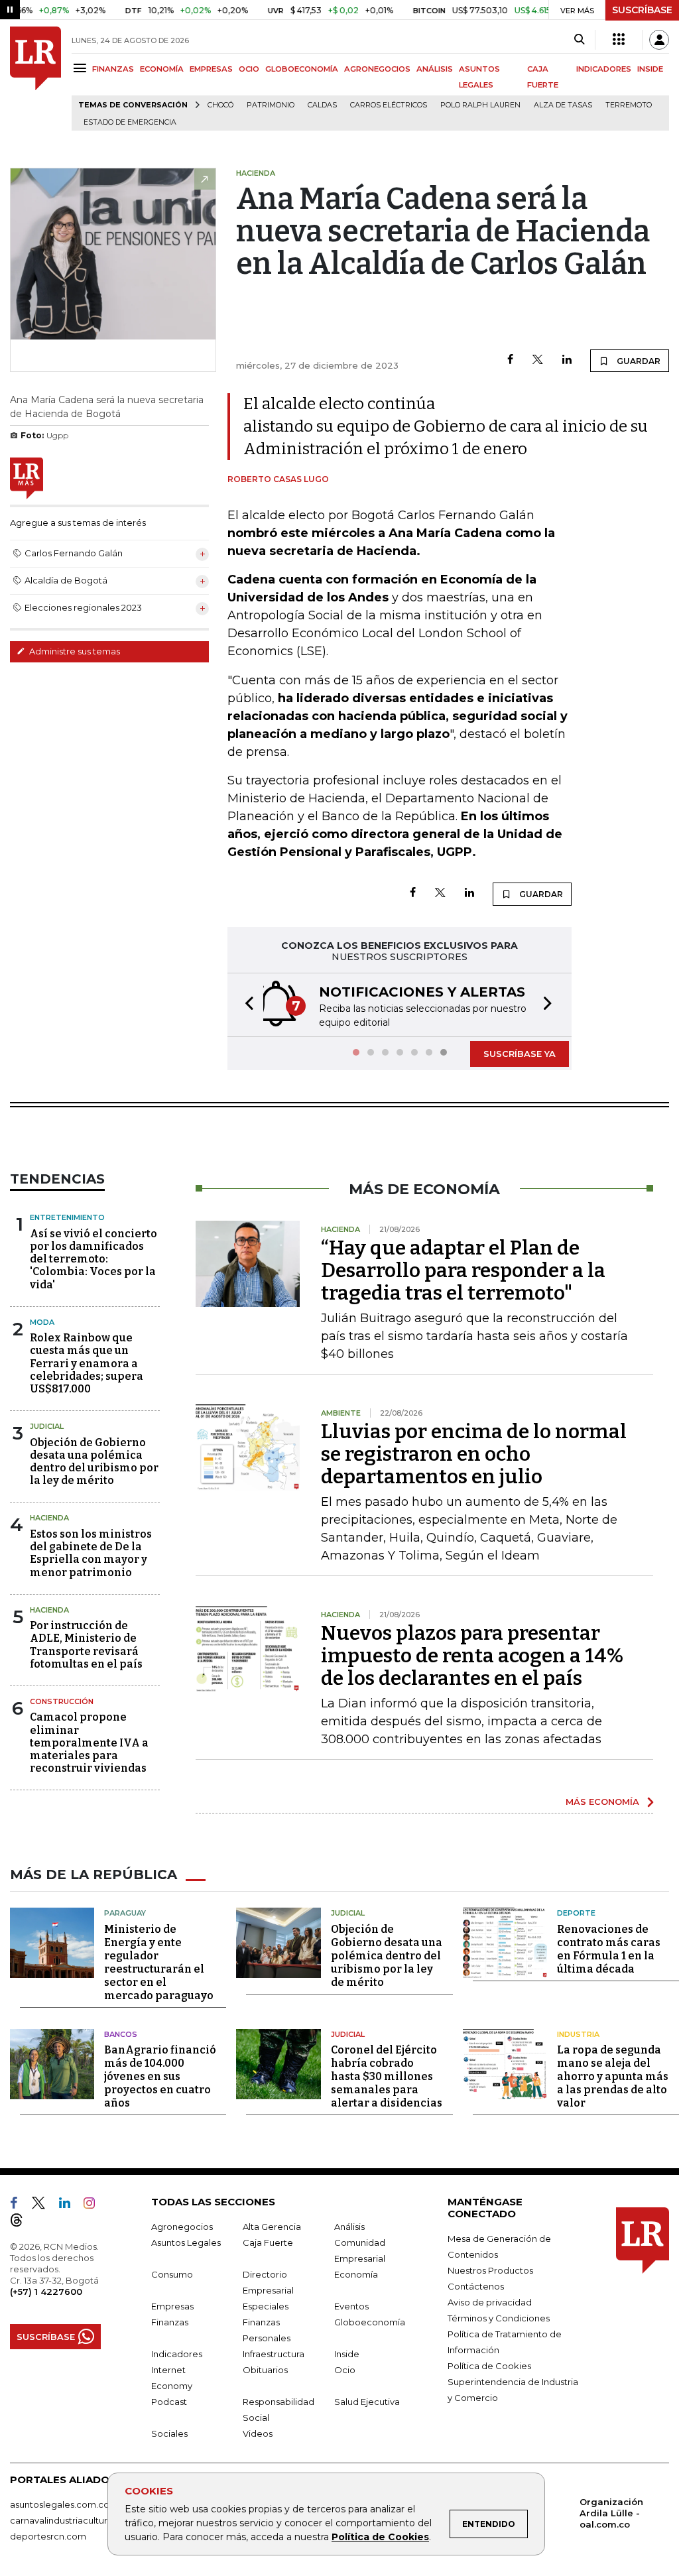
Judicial (47, 1426)
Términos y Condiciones (499, 2318)
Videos (258, 2433)
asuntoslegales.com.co (60, 2504)
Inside (347, 2354)
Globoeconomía (370, 2322)
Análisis (349, 2227)
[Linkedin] (567, 360)
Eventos (351, 2306)
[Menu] (82, 68)
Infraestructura (274, 2354)
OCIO (249, 69)
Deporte (576, 1913)
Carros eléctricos (389, 105)
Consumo (172, 2274)
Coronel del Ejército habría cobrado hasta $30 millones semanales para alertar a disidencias (387, 2076)
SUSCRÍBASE (642, 10)
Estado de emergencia (130, 122)
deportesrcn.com (48, 2536)
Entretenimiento (67, 1217)
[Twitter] (538, 360)
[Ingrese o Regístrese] (659, 40)
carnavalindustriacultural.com (73, 2520)
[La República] (35, 79)
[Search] (579, 40)
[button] (245, 1005)
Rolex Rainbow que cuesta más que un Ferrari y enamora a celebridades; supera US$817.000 (87, 1363)
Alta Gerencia (272, 2227)
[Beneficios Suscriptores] (619, 40)
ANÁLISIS (435, 69)
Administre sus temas (74, 651)
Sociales (169, 2433)
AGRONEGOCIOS (377, 69)
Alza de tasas (563, 105)
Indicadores (177, 2354)
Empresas (172, 2306)
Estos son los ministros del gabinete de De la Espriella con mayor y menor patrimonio (91, 1553)
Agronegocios (182, 2227)
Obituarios (265, 2370)
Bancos (121, 2034)
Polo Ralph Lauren (480, 105)
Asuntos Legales (186, 2242)
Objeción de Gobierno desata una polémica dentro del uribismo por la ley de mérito (94, 1462)
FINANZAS (113, 69)
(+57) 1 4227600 (46, 2292)
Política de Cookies (380, 2537)
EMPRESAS (211, 69)
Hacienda (49, 1518)
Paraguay (125, 1913)
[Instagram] (94, 2205)
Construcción (62, 1701)
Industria (578, 2034)
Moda (42, 1322)
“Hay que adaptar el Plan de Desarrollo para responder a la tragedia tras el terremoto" (463, 1270)
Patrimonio (271, 105)
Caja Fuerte (268, 2242)
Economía (356, 2274)
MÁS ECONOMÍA (602, 1802)
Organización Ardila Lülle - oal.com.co (611, 2513)
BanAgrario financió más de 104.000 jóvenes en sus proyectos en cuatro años (160, 2076)
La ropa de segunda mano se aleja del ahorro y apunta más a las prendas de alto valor (613, 2076)
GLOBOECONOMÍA (302, 69)
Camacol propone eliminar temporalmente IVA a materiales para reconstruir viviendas (89, 1743)
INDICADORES (604, 69)
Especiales (266, 2306)
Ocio (345, 2370)
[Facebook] (510, 360)
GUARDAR (638, 361)
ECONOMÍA (162, 69)
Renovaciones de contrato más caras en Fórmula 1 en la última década (609, 1949)
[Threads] (22, 2223)
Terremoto (629, 105)
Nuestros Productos (490, 2270)
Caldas (322, 105)
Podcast (169, 2402)
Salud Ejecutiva (367, 2402)
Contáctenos (476, 2286)
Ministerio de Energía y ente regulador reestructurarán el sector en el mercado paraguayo (159, 1962)
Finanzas (170, 2322)
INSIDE (650, 69)
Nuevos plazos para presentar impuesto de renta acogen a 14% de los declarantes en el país (472, 1656)
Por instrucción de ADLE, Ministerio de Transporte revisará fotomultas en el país (86, 1645)
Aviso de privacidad (490, 2302)
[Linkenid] (70, 2205)
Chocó (220, 105)
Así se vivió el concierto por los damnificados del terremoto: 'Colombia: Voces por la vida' (93, 1259)
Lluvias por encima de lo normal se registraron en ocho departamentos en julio (474, 1454)
